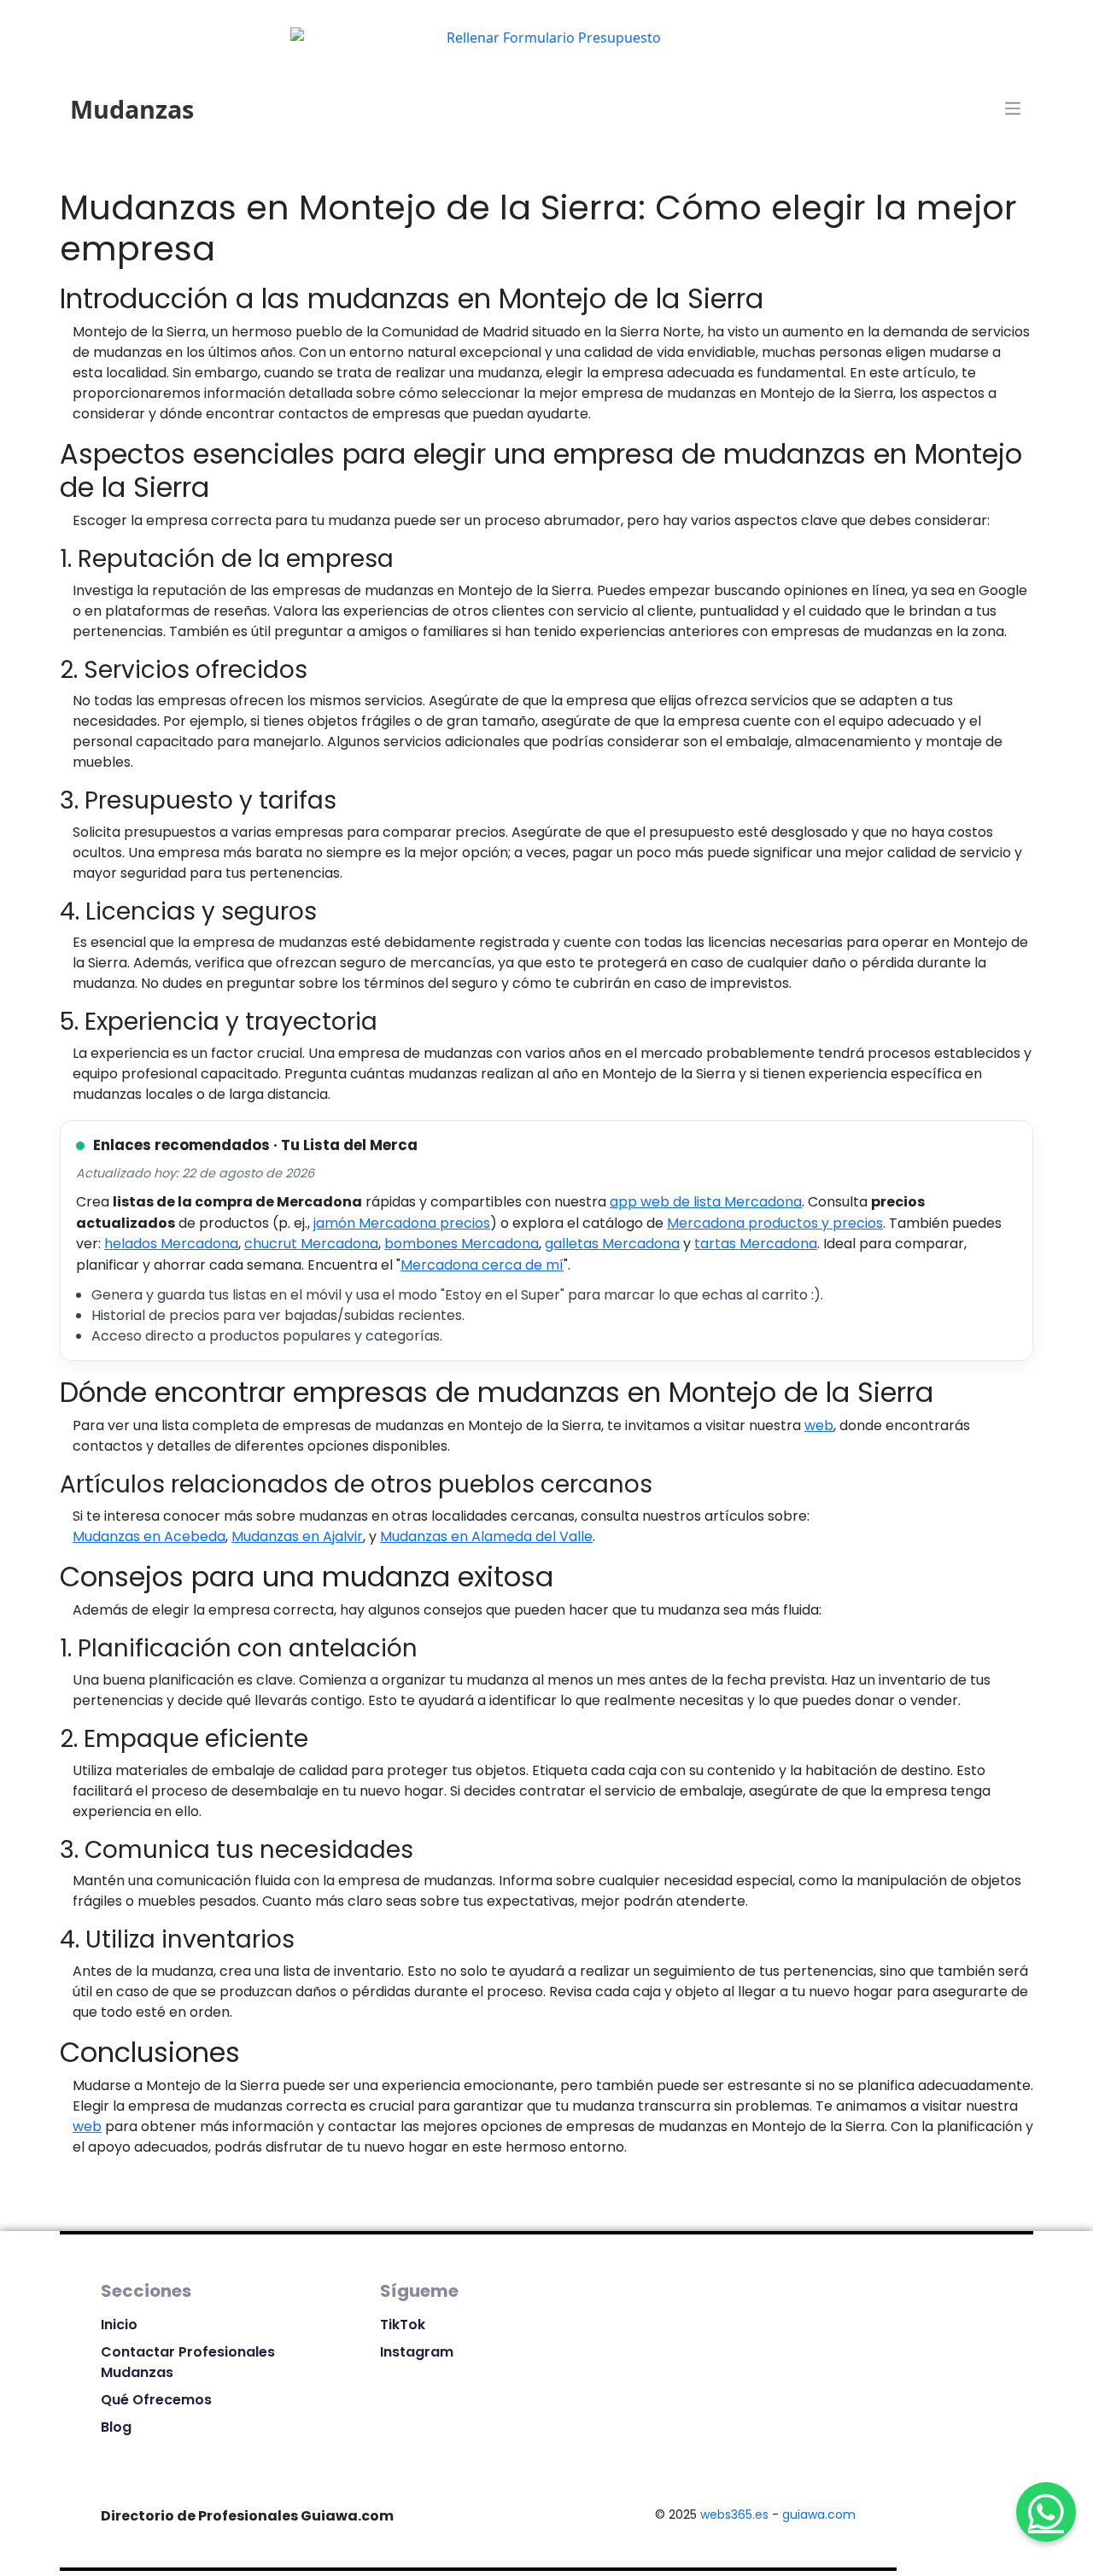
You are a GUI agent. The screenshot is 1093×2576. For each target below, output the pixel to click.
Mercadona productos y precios (775, 1223)
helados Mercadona (171, 1244)
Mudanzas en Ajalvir (297, 1536)
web (819, 1425)
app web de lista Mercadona (706, 1202)
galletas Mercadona (612, 1244)
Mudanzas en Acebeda (149, 1536)
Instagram (417, 2352)
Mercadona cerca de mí (482, 1265)
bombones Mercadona (462, 1244)
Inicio (119, 2325)
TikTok (403, 2325)
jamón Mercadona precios (402, 1223)
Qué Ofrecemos (156, 2400)
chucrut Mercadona (311, 1244)
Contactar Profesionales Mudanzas (188, 2362)
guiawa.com (819, 2515)
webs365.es (734, 2515)
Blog (116, 2427)
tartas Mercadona (756, 1244)
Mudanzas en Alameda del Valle (486, 1536)
